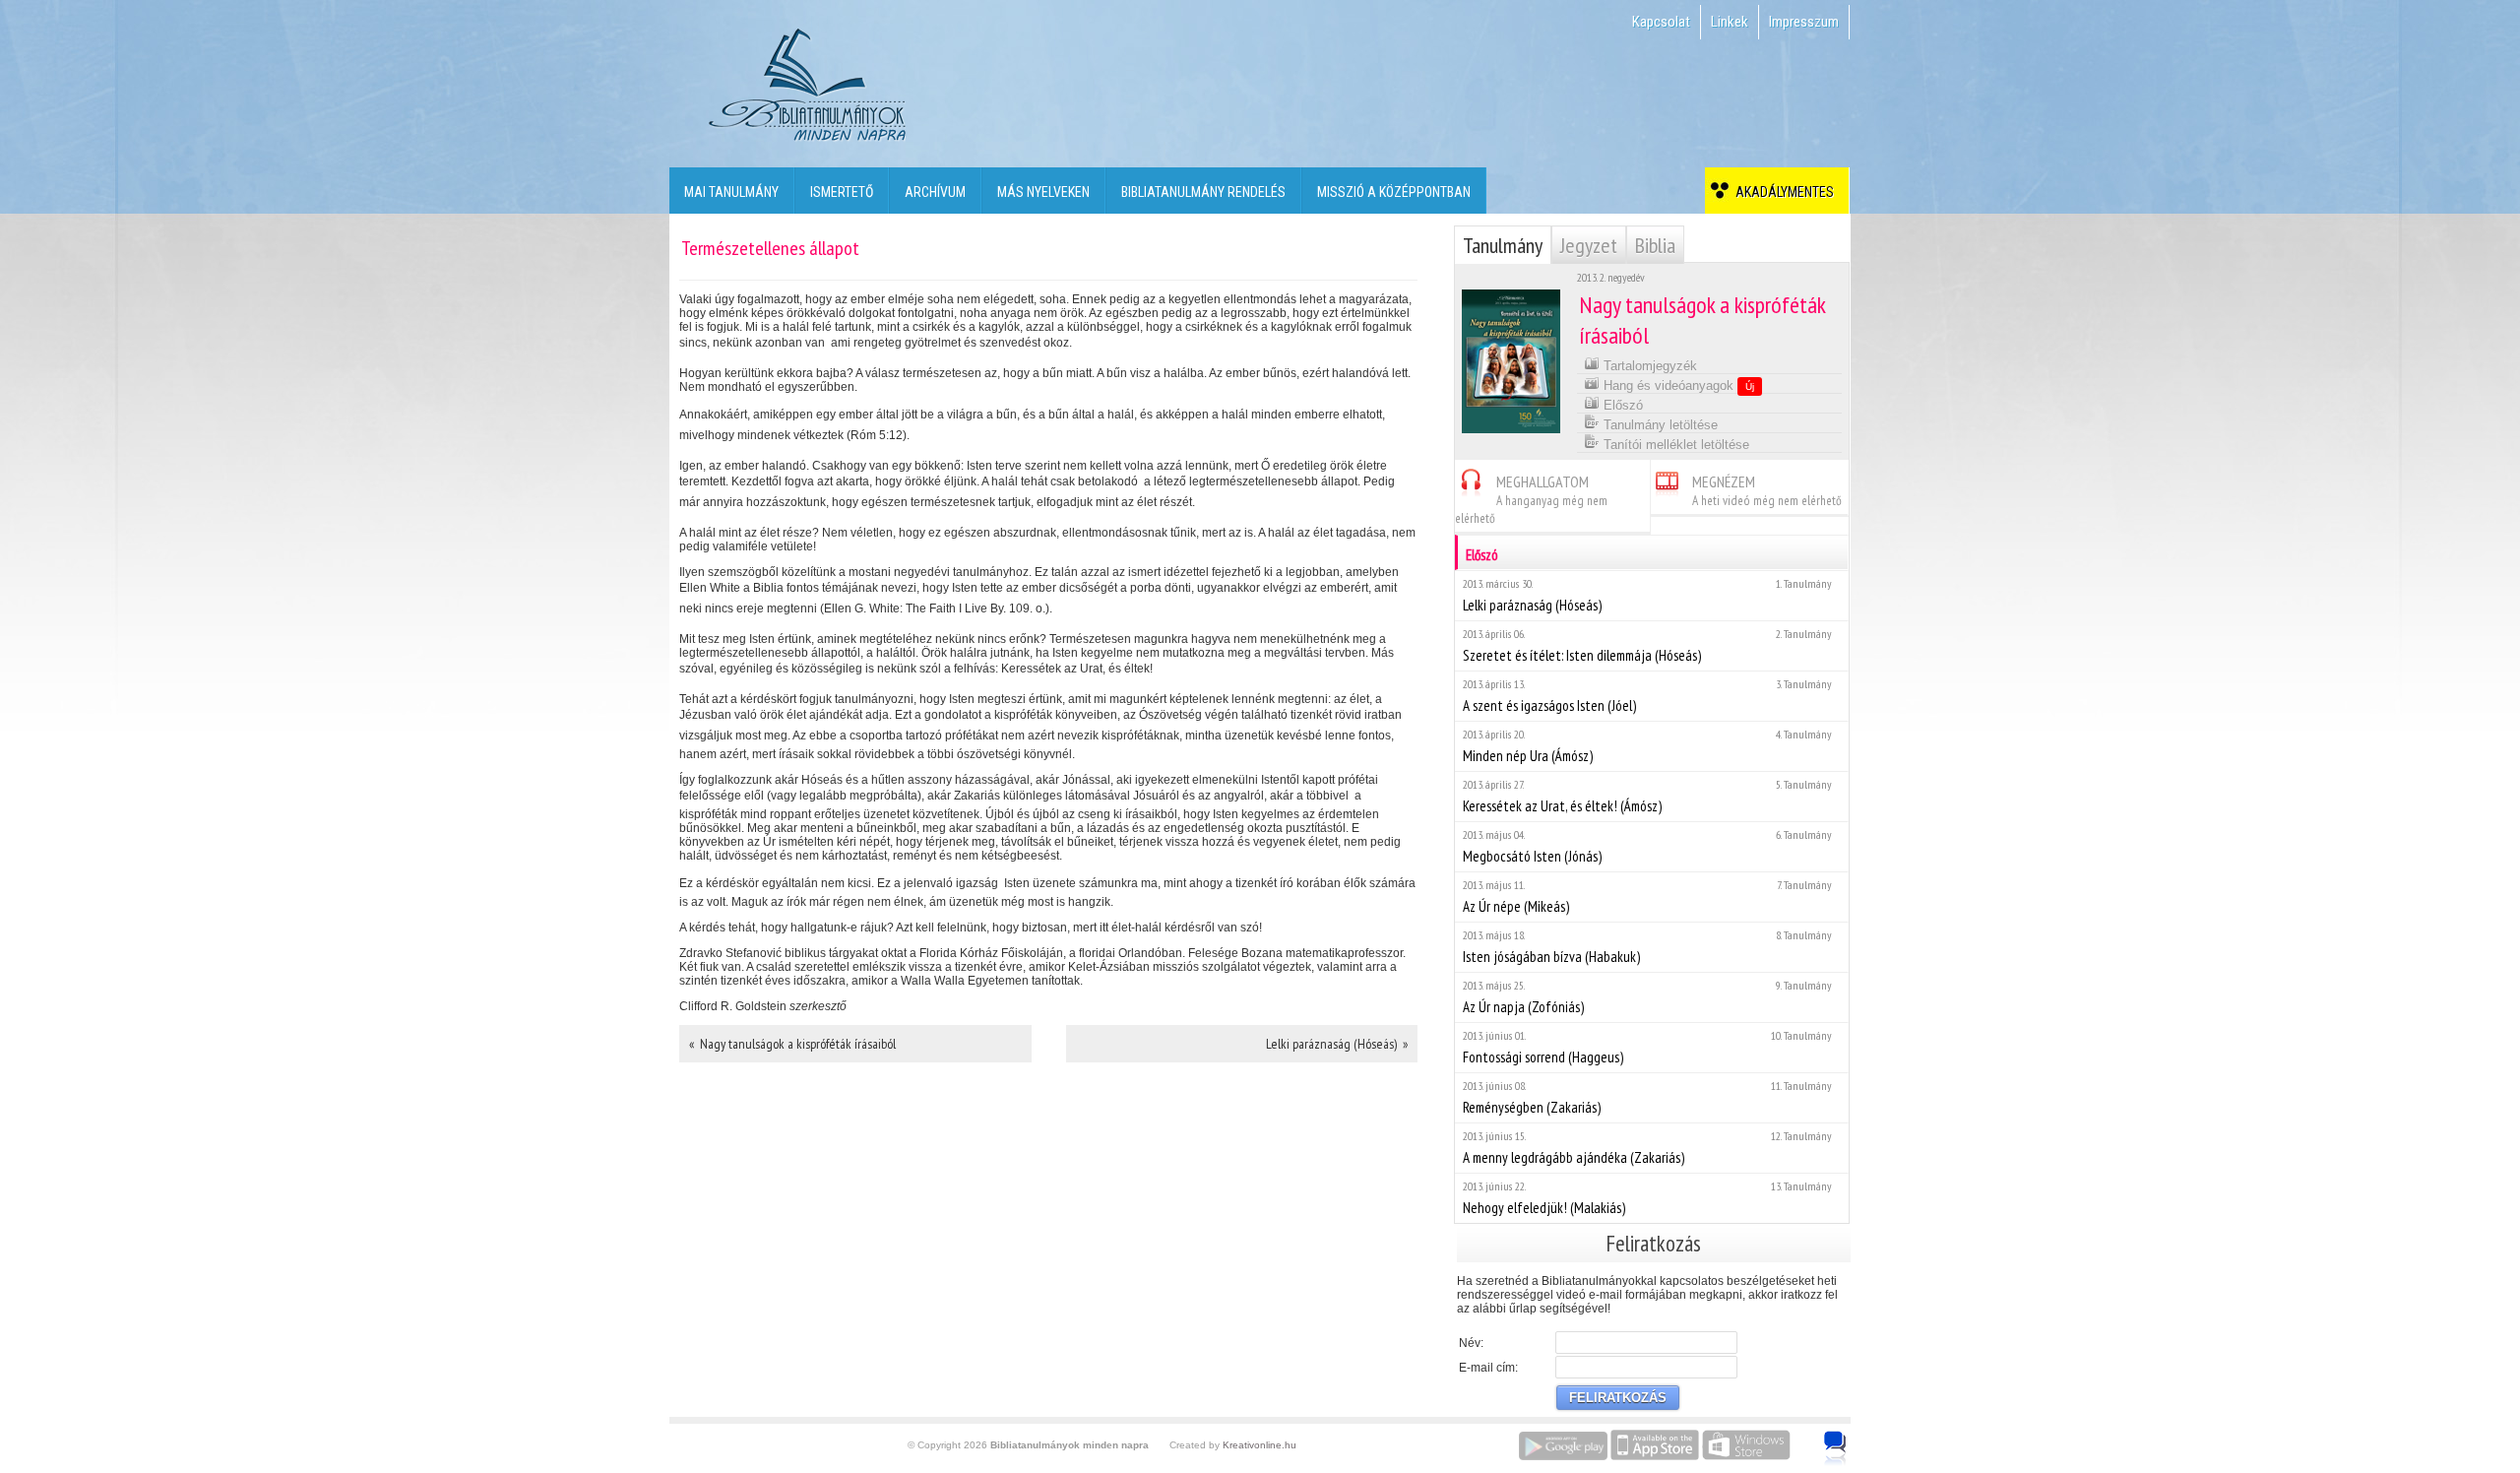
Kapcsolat (1661, 22)
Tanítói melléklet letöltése (1674, 445)
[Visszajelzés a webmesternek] (1849, 1438)
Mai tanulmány (731, 192)
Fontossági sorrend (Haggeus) (1647, 1047)
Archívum (935, 192)
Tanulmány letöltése (1659, 425)
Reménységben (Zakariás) (1647, 1097)
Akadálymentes (1782, 192)
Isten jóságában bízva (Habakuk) (1647, 947)
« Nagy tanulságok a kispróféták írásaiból (792, 1044)
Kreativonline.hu (1260, 1445)
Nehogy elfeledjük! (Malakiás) (1647, 1198)
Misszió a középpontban (1394, 192)
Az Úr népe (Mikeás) (1647, 897)
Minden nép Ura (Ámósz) (1647, 746)
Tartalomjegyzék (1648, 366)
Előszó (1621, 405)
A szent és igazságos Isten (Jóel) (1647, 696)
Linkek (1730, 22)
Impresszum (1804, 22)
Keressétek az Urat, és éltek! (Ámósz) (1647, 796)
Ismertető (842, 192)
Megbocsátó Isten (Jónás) (1647, 846)
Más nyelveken (1043, 192)
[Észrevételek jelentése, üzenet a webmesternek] (1835, 1448)
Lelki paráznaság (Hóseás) (1647, 595)
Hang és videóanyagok (1677, 385)
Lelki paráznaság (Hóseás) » (1337, 1044)
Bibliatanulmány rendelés (1203, 192)
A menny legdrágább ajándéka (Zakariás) (1647, 1148)
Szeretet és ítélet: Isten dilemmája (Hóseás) (1647, 645)
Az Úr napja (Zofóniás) (1647, 997)
